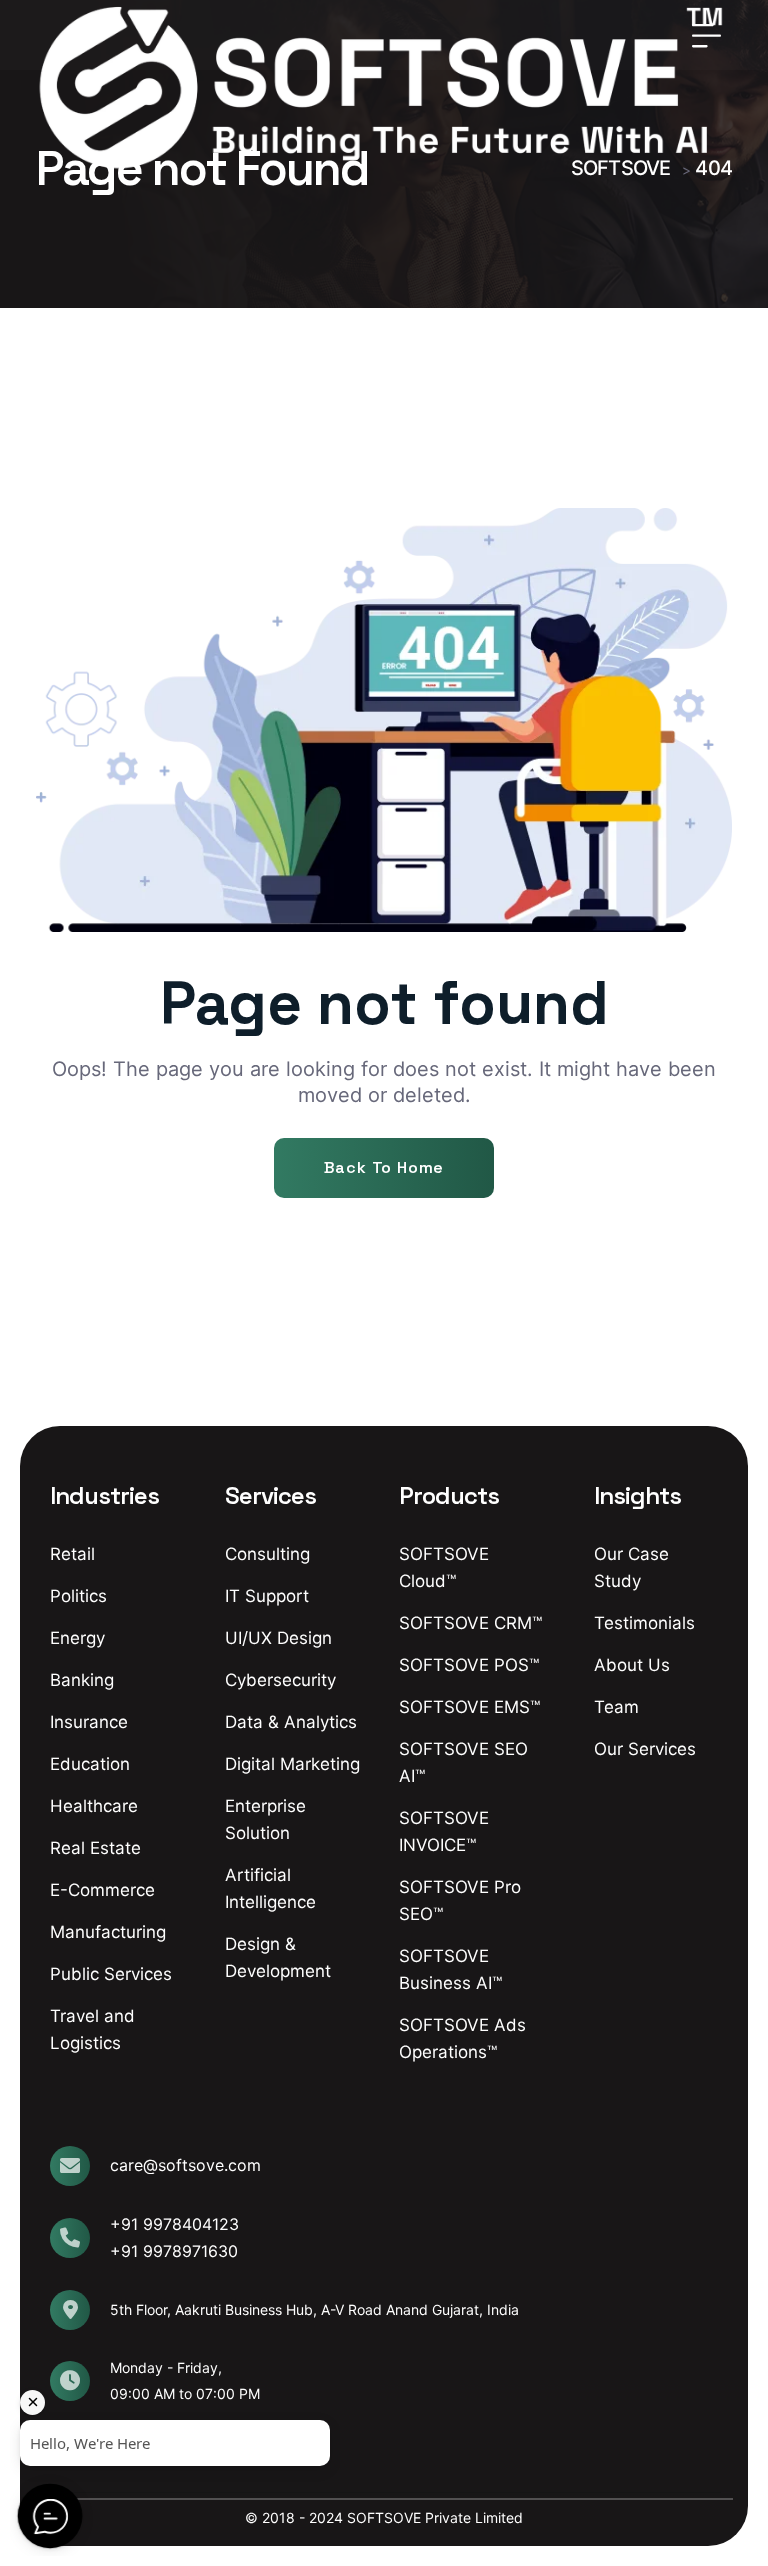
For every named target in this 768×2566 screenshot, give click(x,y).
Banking (82, 1680)
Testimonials (644, 1623)
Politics (78, 1596)
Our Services (645, 1749)
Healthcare (94, 1806)
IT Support (267, 1596)
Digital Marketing (292, 1764)
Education (90, 1764)
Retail (72, 1554)
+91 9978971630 (174, 2251)
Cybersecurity (280, 1680)
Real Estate (95, 1848)
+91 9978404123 (174, 2224)
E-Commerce (102, 1890)
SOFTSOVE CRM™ (470, 1623)
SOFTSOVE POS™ (469, 1665)
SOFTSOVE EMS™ (469, 1707)
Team (616, 1707)
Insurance (89, 1722)
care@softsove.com (185, 2165)
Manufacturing (108, 1932)
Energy (77, 1638)
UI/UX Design (278, 1638)
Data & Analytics (291, 1722)
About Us (632, 1665)
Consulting (267, 1554)
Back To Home (384, 1167)
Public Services (111, 1974)
